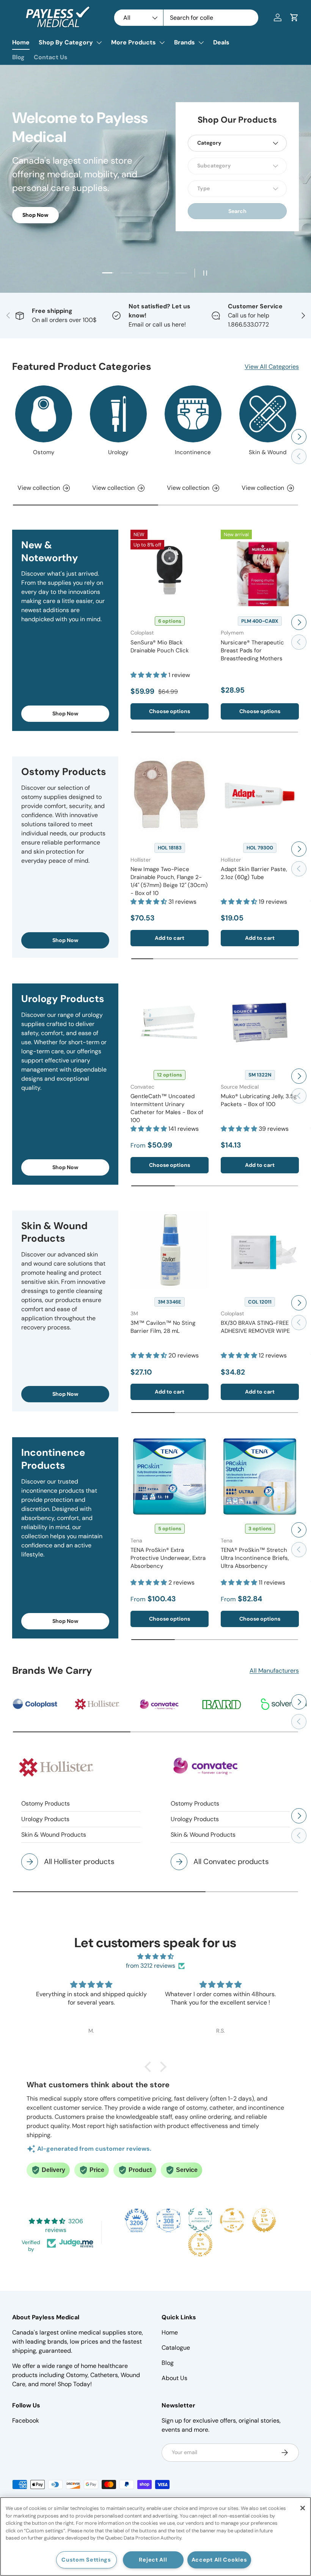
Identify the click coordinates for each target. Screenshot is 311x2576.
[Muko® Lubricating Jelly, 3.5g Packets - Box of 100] (260, 1023)
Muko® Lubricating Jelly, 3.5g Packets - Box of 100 (259, 1100)
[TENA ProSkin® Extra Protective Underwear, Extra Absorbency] (170, 1476)
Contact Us (51, 57)
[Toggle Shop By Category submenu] (99, 43)
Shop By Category (66, 42)
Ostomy (44, 452)
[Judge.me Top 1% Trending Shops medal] (200, 2245)
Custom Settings (86, 2560)
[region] (155, 2537)
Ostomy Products (46, 1803)
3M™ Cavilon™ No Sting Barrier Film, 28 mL (163, 1327)
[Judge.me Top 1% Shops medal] (264, 2220)
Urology (118, 452)
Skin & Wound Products (54, 1835)
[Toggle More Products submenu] (162, 43)
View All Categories (272, 367)
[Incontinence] (193, 414)
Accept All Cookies (219, 2560)
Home (21, 42)
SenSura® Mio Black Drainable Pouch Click (160, 646)
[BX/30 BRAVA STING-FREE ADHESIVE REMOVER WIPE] (260, 1250)
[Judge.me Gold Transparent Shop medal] (232, 2220)
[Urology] (118, 414)
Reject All (153, 2560)
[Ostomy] (44, 414)
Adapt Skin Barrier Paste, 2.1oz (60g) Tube (254, 873)
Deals (221, 42)
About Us (174, 2378)
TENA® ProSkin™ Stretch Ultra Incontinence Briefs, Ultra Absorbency (255, 1558)
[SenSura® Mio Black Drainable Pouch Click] (170, 569)
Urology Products (45, 1819)
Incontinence (193, 452)
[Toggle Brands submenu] (201, 43)
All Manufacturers (274, 1671)
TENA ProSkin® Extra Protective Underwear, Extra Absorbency (168, 1558)
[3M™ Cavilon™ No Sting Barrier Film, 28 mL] (170, 1250)
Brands (185, 42)
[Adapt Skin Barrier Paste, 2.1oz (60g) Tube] (260, 796)
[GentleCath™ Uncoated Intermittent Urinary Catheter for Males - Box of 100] (170, 1023)
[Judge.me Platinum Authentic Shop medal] (200, 2220)
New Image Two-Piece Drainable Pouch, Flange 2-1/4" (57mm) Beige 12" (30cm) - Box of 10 (169, 881)
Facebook (26, 2421)
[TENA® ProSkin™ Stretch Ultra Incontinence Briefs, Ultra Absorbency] (260, 1476)
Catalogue (176, 2348)
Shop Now (65, 713)
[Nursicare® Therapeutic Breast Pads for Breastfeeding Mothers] (260, 569)
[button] (294, 17)
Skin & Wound (268, 452)
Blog (18, 57)
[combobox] (186, 18)
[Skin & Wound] (268, 414)
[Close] (303, 2508)
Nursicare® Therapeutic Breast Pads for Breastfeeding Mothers (252, 650)
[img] (155, 1956)
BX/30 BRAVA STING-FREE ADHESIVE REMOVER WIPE (255, 1327)
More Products (134, 42)
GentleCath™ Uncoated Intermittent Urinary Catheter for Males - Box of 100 (167, 1108)
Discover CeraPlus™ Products (61, 222)
